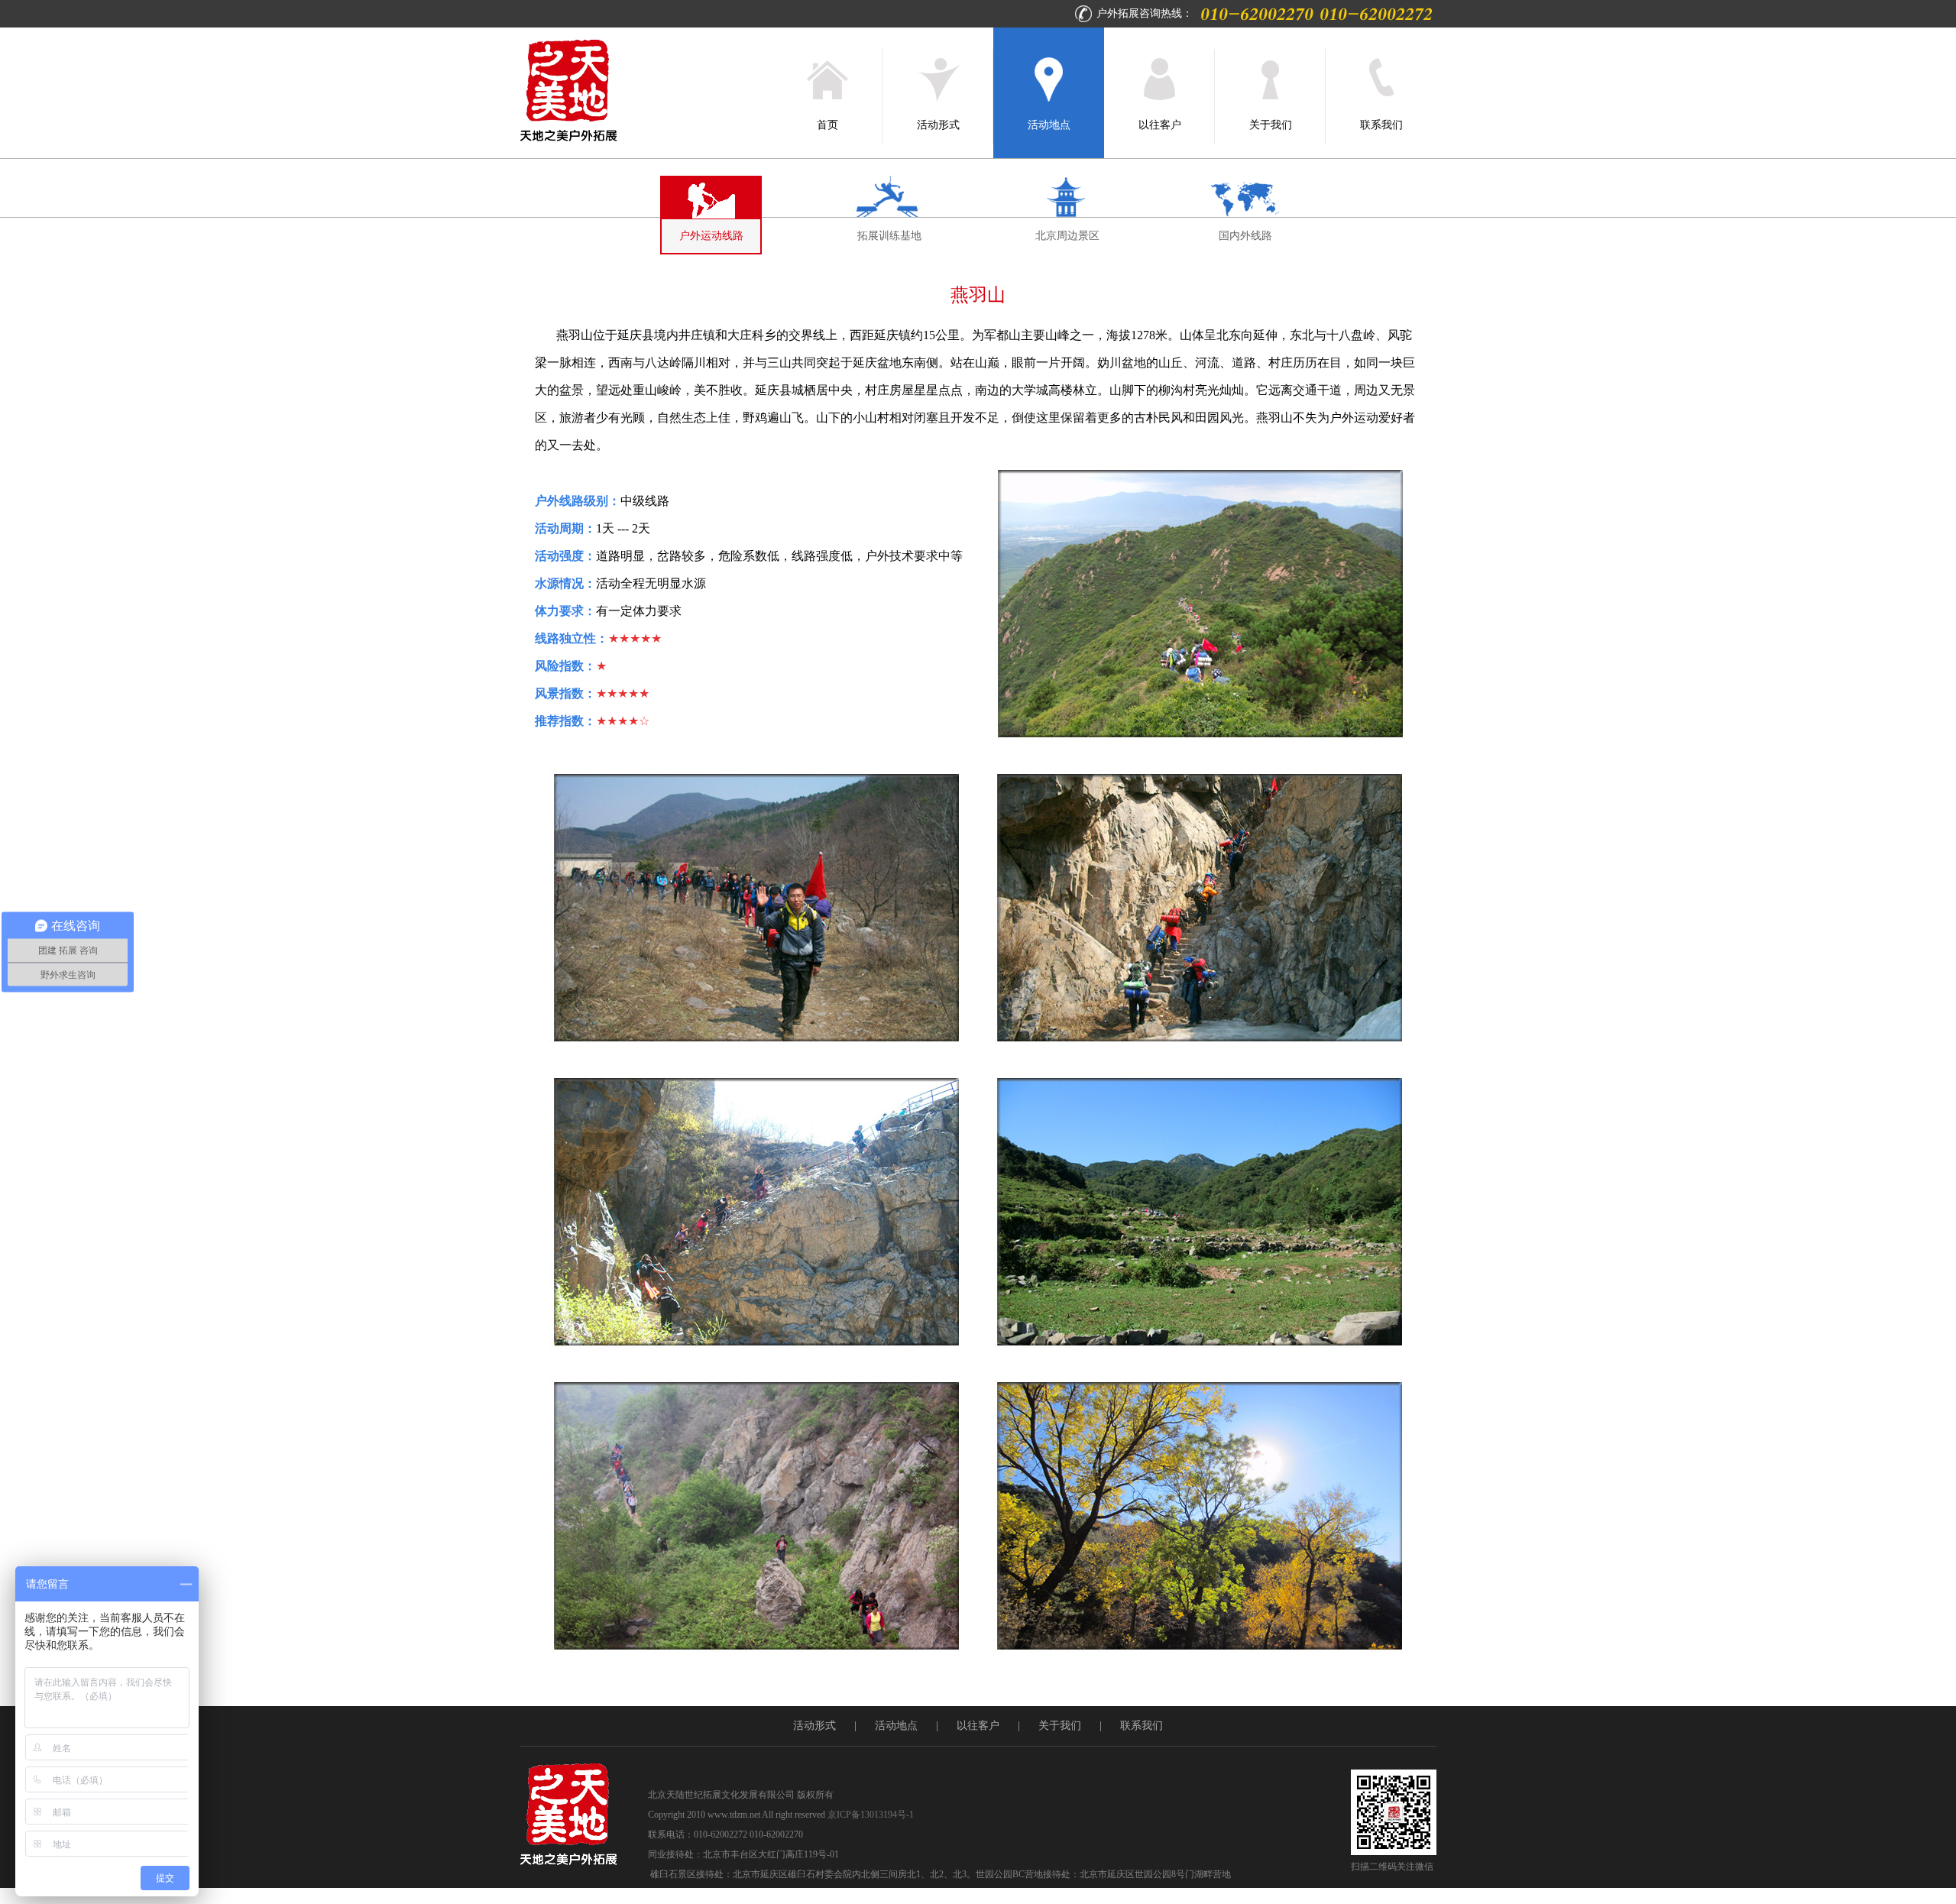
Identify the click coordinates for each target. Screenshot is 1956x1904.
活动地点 (1049, 125)
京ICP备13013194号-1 (871, 1815)
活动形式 (938, 125)
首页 (827, 125)
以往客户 (1160, 125)
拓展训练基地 (889, 236)
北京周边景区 (1067, 236)
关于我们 (1271, 125)
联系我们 (1381, 125)
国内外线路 (1245, 236)
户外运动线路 (711, 236)
